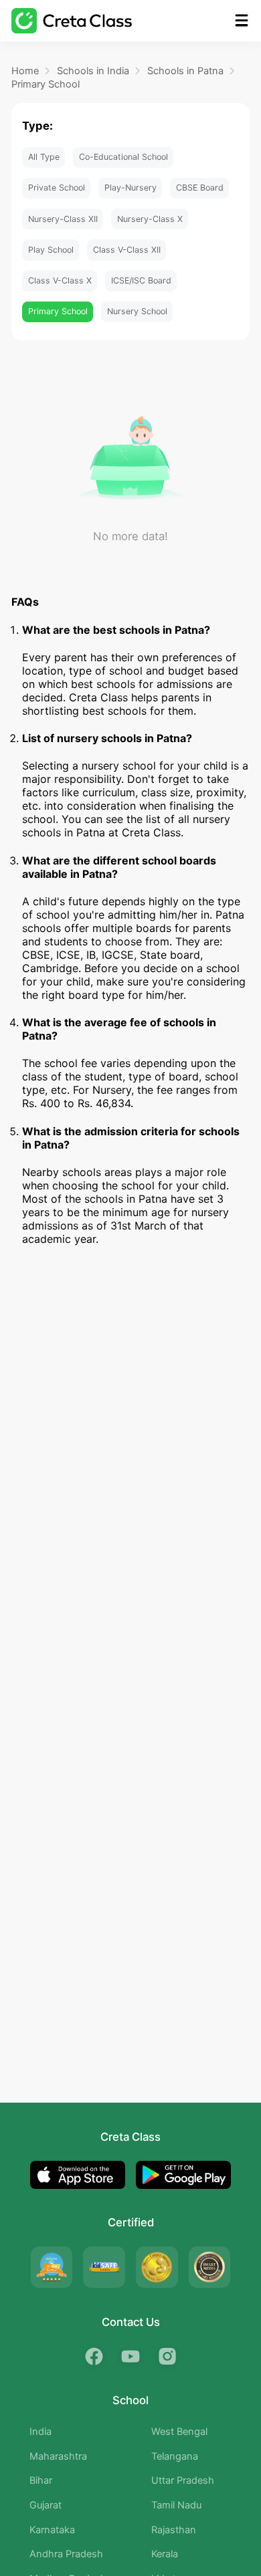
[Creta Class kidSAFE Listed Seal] (104, 2267)
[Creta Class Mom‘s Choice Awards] (157, 2267)
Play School (51, 250)
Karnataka (52, 2530)
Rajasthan (174, 2530)
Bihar (41, 2480)
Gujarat (46, 2505)
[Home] (72, 20)
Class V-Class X (60, 280)
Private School (57, 188)
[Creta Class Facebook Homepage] (94, 2356)
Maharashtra (58, 2456)
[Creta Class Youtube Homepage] (130, 2356)
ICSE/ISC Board (141, 280)
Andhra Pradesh (66, 2554)
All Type (44, 157)
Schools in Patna (185, 71)
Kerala (165, 2554)
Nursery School (137, 311)
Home (25, 71)
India (40, 2432)
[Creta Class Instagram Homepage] (167, 2356)
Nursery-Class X (150, 219)
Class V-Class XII (127, 250)
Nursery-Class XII (63, 219)
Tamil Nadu (176, 2505)
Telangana (175, 2456)
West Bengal (179, 2432)
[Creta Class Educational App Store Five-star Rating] (52, 2267)
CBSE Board (200, 188)
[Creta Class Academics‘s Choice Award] (209, 2267)
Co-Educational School (123, 157)
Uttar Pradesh (183, 2480)
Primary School (46, 84)
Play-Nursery (130, 188)
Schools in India (93, 71)
